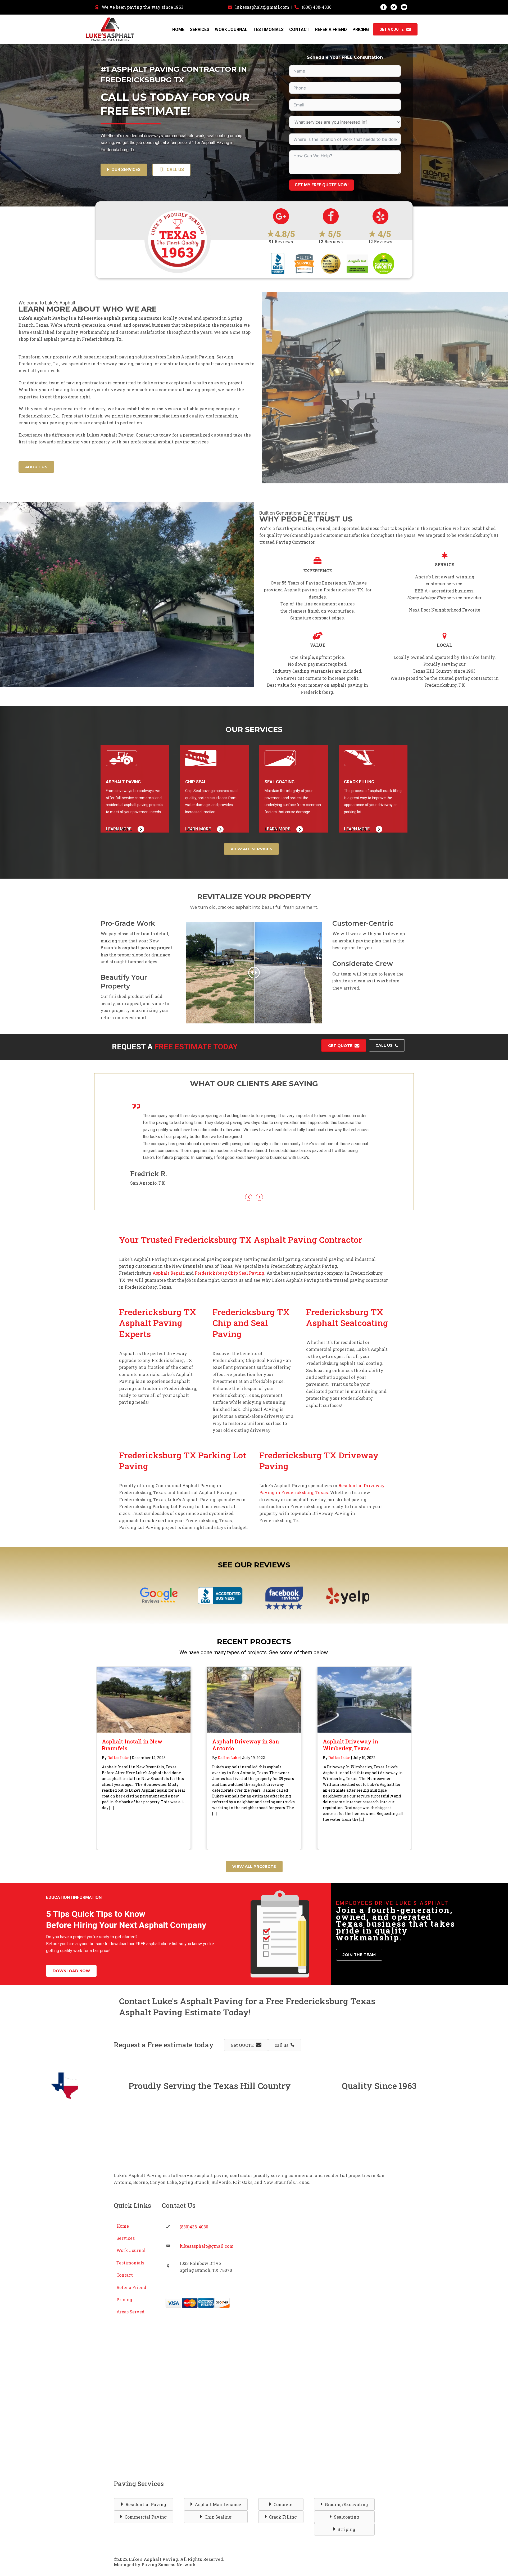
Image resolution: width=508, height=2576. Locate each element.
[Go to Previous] (249, 1176)
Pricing (361, 30)
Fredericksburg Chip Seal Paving (229, 1252)
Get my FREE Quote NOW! (322, 185)
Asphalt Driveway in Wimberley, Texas (351, 1724)
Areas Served (130, 2291)
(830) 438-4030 (317, 7)
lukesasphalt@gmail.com (262, 7)
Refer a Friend (331, 30)
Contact (299, 30)
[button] (71, 1950)
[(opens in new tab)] (159, 1575)
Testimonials (268, 30)
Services (200, 30)
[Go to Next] (259, 1176)
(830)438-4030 (194, 2206)
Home (178, 30)
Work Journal (231, 30)
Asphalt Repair (168, 1252)
